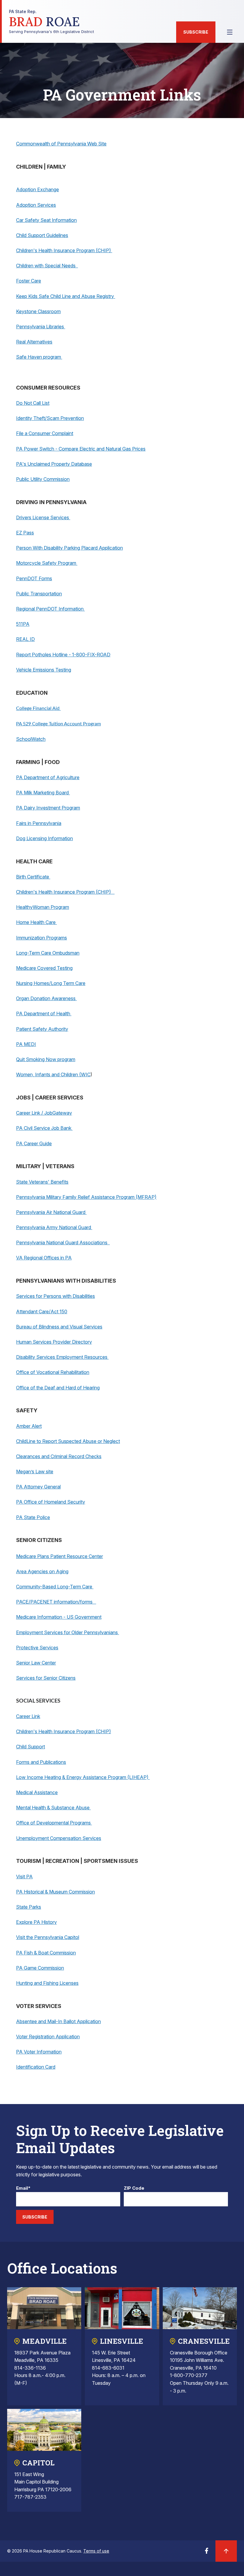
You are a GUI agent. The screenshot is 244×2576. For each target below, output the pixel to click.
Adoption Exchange (37, 189)
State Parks (29, 1907)
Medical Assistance (37, 1792)
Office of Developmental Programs (54, 1823)
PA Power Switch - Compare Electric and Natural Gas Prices (81, 449)
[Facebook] (207, 2553)
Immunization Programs (42, 938)
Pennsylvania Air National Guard (51, 1212)
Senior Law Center (36, 1663)
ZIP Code (134, 2188)
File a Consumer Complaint (45, 433)
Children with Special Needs (47, 266)
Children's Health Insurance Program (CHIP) (64, 250)
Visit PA (24, 1877)
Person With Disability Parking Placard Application (69, 548)
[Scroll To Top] (226, 2551)
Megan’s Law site (35, 1471)
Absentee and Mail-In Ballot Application (58, 2021)
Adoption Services (36, 205)
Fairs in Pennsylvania (39, 823)
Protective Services (37, 1648)
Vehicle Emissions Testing (44, 670)
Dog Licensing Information (44, 838)
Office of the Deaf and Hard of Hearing (58, 1388)
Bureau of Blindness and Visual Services (59, 1327)
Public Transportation (39, 594)
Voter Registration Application (48, 2037)
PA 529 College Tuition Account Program (58, 724)
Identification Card (36, 2067)
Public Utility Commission (43, 479)
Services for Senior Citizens (46, 1678)
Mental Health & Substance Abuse (53, 1808)
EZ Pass (25, 533)
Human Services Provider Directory (54, 1342)
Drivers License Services (43, 517)
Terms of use (96, 2551)
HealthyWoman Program (43, 907)
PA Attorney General (38, 1487)
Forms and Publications (41, 1762)
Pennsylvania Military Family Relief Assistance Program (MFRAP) (86, 1197)
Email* (23, 2188)
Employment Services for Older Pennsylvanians (68, 1632)
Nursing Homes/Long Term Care (51, 983)
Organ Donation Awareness (46, 998)
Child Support (30, 1747)
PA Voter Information (39, 2052)
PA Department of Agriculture (48, 777)
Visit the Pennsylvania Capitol (48, 1937)
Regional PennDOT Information (50, 609)
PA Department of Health (44, 1014)
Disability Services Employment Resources (62, 1357)
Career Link (28, 1716)
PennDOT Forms (34, 578)
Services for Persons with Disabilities (55, 1296)
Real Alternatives (34, 342)
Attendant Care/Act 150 (42, 1311)
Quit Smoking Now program (46, 1059)
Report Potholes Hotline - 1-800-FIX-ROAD (63, 655)
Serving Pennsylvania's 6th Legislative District (51, 22)
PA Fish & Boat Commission (46, 1953)
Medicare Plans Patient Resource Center (60, 1556)
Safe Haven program (39, 357)
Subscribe (196, 32)
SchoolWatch (31, 739)
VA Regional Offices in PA (44, 1258)
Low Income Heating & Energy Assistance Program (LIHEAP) (83, 1777)
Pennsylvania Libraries (41, 327)
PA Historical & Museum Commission (55, 1892)
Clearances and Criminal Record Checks (59, 1456)
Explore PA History (36, 1922)
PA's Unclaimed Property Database (54, 464)
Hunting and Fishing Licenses (47, 1983)
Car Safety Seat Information (46, 220)
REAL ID (25, 639)
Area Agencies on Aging (42, 1571)
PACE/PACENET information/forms (56, 1602)
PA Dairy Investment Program (48, 808)
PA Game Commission (40, 1968)
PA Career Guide (34, 1143)
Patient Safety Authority (42, 1029)
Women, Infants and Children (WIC (53, 1074)
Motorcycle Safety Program (47, 563)
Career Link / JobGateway (44, 1113)
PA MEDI (26, 1044)
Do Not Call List (33, 403)
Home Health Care (36, 922)
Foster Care (29, 281)
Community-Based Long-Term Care (55, 1587)
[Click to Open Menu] (230, 32)
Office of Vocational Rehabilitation (53, 1372)
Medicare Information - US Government (59, 1617)
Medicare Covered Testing (44, 968)
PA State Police (33, 1517)
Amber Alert (29, 1426)
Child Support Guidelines (42, 235)
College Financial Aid (38, 708)
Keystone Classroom (38, 311)
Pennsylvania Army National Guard (54, 1227)
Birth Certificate (33, 877)
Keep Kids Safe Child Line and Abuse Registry (66, 296)
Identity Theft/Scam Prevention (50, 418)
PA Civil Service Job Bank (44, 1128)
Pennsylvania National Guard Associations (63, 1242)
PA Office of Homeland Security (51, 1502)
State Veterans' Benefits (42, 1182)
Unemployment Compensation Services (59, 1838)
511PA (23, 624)
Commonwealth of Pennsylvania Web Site (61, 144)
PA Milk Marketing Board (43, 793)
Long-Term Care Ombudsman (48, 953)
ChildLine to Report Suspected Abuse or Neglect (68, 1441)
